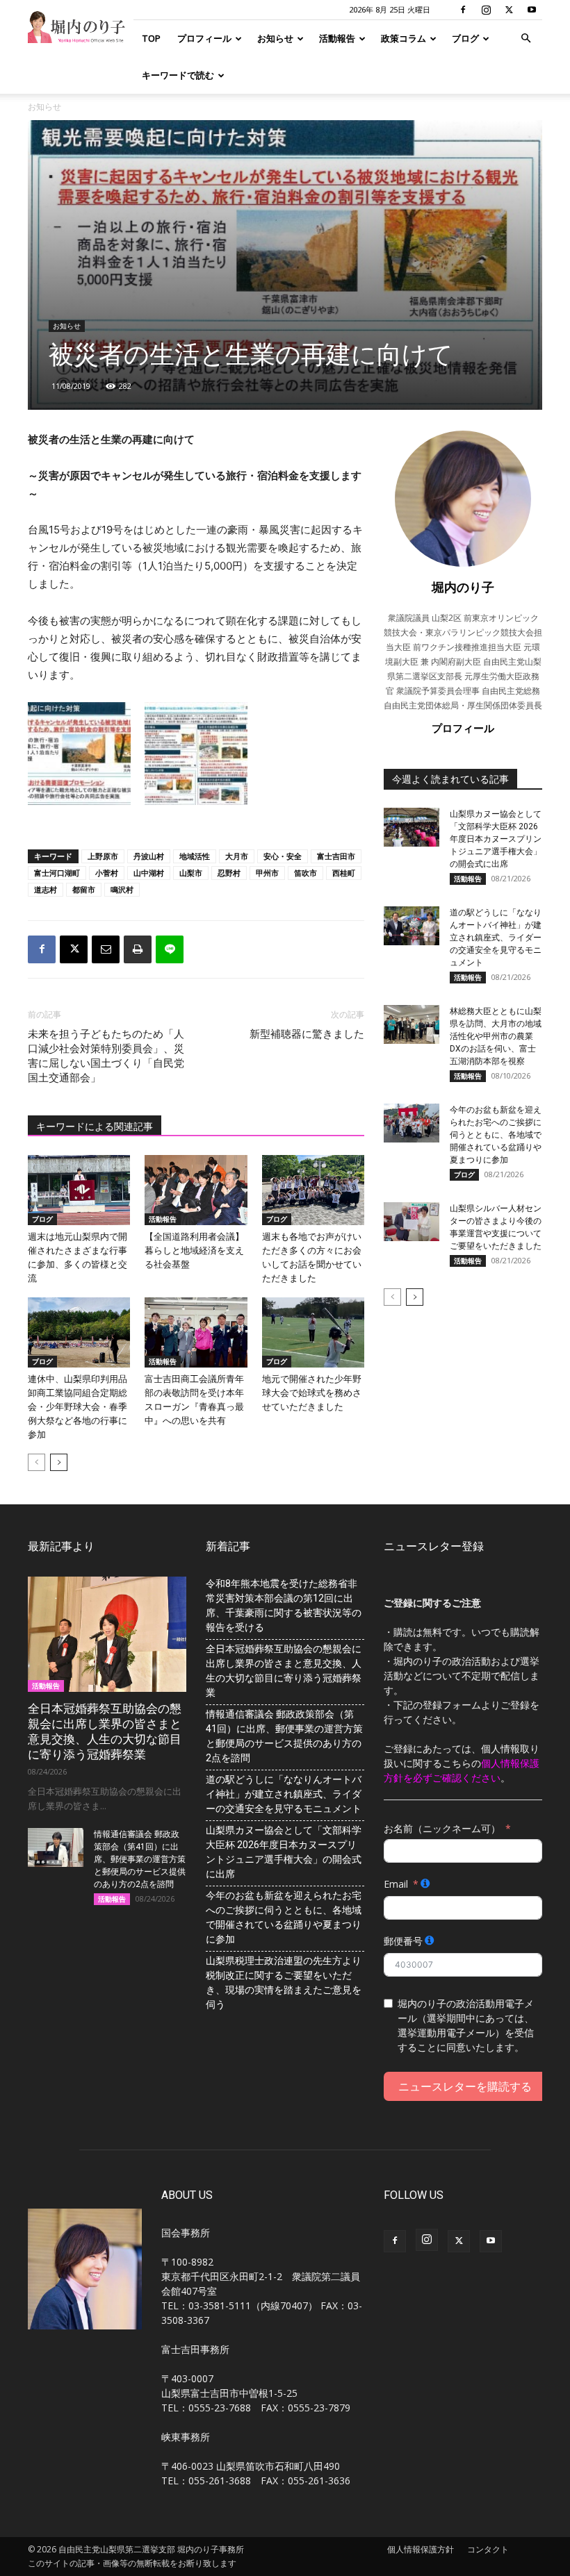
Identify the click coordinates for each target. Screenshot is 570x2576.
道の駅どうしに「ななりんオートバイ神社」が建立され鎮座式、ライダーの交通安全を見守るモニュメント (496, 938)
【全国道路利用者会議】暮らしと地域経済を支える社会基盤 (194, 1250)
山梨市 (191, 873)
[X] (509, 10)
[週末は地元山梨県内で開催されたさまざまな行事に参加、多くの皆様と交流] (79, 1190)
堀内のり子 (463, 587)
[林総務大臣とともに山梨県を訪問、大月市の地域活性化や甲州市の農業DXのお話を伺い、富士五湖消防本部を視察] (412, 1024)
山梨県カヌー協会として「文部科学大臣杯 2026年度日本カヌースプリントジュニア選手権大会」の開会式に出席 (496, 839)
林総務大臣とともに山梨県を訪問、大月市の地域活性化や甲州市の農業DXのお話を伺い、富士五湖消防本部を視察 (496, 1036)
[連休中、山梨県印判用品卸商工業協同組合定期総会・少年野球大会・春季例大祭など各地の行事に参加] (79, 1332)
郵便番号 (403, 1941)
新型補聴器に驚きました (307, 1034)
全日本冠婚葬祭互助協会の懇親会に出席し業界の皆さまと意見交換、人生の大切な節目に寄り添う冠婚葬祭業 (284, 1671)
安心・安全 (283, 856)
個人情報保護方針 (421, 2549)
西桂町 (344, 873)
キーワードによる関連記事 (95, 1127)
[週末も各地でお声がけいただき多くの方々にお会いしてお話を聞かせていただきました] (313, 1190)
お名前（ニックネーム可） (442, 1828)
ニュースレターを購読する (465, 2086)
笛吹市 (306, 873)
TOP (151, 38)
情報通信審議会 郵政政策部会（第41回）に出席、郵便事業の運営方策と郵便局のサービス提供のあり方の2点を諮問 (140, 1859)
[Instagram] (486, 10)
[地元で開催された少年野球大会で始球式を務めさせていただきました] (313, 1332)
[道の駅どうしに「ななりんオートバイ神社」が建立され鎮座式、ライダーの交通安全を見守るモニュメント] (412, 926)
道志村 (46, 889)
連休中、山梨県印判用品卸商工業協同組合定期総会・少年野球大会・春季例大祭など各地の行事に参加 (78, 1407)
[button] (526, 39)
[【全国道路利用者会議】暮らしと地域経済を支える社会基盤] (196, 1190)
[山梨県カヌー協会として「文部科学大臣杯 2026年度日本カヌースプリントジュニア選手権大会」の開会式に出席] (412, 827)
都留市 (84, 889)
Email (396, 1884)
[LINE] (170, 949)
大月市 (237, 856)
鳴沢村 (122, 889)
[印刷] (138, 949)
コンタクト (488, 2549)
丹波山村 (149, 856)
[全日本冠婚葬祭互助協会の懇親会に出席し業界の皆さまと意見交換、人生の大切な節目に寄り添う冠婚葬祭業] (107, 1634)
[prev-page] (36, 1462)
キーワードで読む (178, 75)
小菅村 (107, 873)
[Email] (106, 949)
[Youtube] (532, 10)
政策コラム (404, 38)
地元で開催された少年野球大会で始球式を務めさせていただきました (312, 1393)
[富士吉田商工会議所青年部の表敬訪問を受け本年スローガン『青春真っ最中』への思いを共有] (196, 1332)
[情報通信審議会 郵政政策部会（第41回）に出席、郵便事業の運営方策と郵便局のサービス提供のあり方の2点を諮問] (56, 1847)
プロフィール (204, 38)
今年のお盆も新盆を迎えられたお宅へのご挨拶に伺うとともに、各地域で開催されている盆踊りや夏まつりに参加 (496, 1135)
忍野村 (229, 873)
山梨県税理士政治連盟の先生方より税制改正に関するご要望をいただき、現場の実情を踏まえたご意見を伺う (284, 1983)
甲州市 (267, 873)
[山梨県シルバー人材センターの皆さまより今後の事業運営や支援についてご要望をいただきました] (412, 1222)
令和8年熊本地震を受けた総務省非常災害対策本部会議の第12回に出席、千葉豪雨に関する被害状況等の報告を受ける (284, 1605)
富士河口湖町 (57, 873)
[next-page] (59, 1462)
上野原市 (103, 856)
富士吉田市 (336, 856)
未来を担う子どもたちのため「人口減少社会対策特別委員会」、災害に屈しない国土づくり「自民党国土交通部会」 (106, 1056)
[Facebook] (463, 10)
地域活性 (195, 856)
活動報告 (337, 38)
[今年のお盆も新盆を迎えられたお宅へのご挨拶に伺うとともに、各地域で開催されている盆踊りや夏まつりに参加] (412, 1123)
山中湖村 (149, 873)
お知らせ (275, 38)
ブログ (465, 38)
